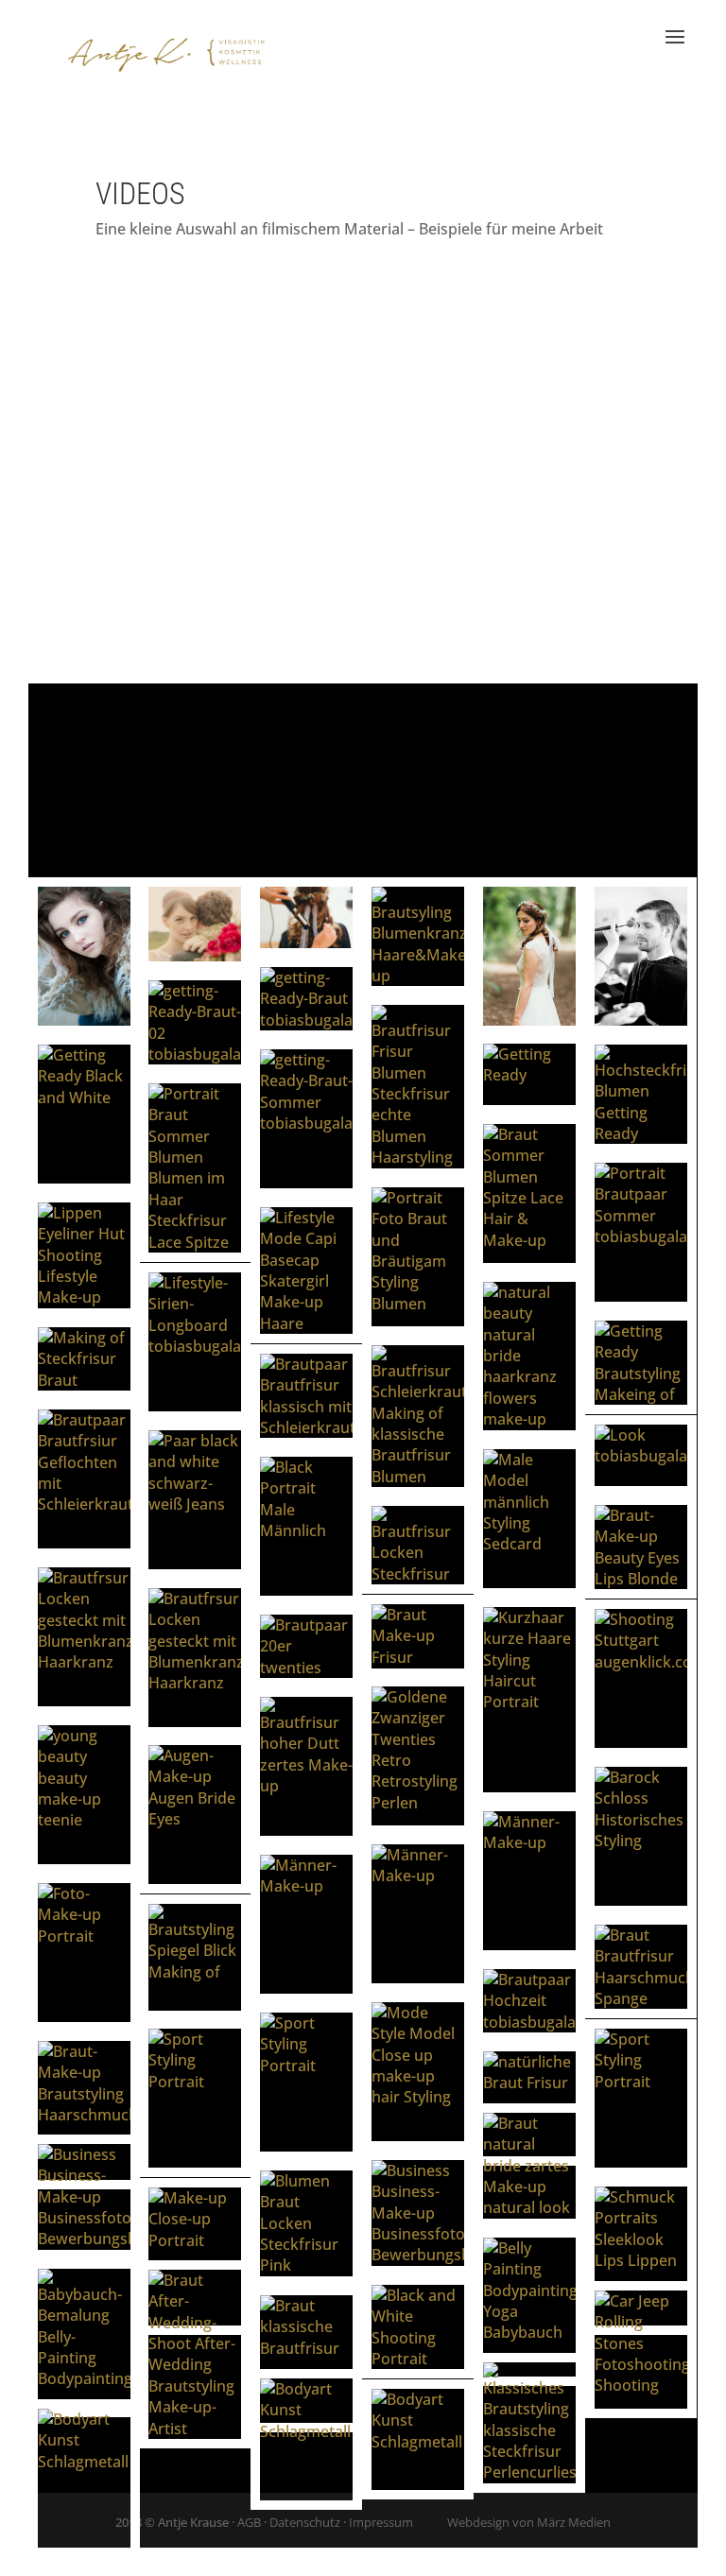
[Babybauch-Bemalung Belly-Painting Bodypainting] (84, 2338)
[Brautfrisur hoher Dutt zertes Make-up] (306, 1766)
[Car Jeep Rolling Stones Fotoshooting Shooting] (641, 2350)
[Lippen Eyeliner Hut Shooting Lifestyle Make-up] (84, 1255)
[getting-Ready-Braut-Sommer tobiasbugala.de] (306, 1119)
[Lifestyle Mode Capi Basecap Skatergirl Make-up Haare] (306, 1271)
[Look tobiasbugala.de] (641, 1455)
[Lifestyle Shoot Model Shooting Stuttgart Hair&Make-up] (84, 957)
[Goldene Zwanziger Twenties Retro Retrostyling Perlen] (418, 1756)
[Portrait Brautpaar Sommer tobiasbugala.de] (641, 1232)
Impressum (381, 2522)
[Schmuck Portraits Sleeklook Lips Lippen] (641, 2256)
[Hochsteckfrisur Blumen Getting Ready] (641, 1095)
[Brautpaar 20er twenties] (306, 1646)
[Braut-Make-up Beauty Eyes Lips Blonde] (641, 1547)
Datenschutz (305, 2522)
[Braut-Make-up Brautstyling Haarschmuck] (84, 2110)
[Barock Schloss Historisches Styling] (641, 1836)
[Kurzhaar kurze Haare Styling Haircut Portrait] (529, 1700)
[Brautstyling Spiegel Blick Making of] (195, 1957)
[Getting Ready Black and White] (84, 1114)
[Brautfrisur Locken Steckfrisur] (418, 1545)
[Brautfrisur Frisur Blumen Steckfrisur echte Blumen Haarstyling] (418, 1087)
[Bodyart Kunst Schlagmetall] (306, 2439)
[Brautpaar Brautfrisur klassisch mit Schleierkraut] (306, 1396)
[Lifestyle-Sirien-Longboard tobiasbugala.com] (195, 1342)
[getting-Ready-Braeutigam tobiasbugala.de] (641, 956)
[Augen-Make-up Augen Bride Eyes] (195, 1815)
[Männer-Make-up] (529, 1881)
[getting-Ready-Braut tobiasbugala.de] (306, 999)
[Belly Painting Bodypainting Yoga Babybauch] (529, 2307)
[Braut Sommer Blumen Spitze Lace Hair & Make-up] (529, 1193)
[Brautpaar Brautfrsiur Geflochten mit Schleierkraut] (84, 1479)
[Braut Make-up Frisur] (418, 1636)
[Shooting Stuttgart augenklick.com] (641, 1679)
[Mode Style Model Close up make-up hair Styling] (418, 2072)
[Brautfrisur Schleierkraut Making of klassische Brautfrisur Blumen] (418, 1416)
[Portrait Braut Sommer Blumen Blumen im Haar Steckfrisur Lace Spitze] (195, 1168)
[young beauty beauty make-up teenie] (84, 1795)
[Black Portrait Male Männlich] (306, 1526)
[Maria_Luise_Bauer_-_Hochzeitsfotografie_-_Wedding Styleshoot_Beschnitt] (195, 924)
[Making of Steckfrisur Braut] (84, 1359)
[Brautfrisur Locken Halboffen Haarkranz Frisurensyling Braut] (306, 917)
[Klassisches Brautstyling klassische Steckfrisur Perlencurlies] (529, 2423)
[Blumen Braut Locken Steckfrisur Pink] (306, 2223)
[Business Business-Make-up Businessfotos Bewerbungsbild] (84, 2197)
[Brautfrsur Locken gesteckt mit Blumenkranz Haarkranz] (84, 1637)
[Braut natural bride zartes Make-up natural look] (529, 2166)
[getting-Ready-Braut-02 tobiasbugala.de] (195, 1023)
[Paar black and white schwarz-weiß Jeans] (195, 1500)
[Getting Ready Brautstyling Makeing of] (641, 1363)
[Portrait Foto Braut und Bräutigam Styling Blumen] (418, 1257)
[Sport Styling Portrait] (306, 2082)
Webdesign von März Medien (529, 2522)
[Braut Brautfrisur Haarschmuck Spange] (641, 1967)
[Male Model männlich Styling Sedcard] (529, 1519)
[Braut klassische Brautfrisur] (306, 2360)
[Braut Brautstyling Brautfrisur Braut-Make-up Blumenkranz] (529, 956)
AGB (249, 2522)
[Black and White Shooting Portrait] (418, 2327)
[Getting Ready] (529, 1074)
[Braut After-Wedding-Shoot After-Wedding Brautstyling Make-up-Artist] (195, 2354)
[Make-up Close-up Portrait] (195, 2256)
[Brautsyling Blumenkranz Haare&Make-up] (418, 937)
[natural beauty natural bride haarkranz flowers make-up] (529, 1356)
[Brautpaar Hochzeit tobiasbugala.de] (529, 2001)
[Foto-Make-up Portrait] (84, 1953)
